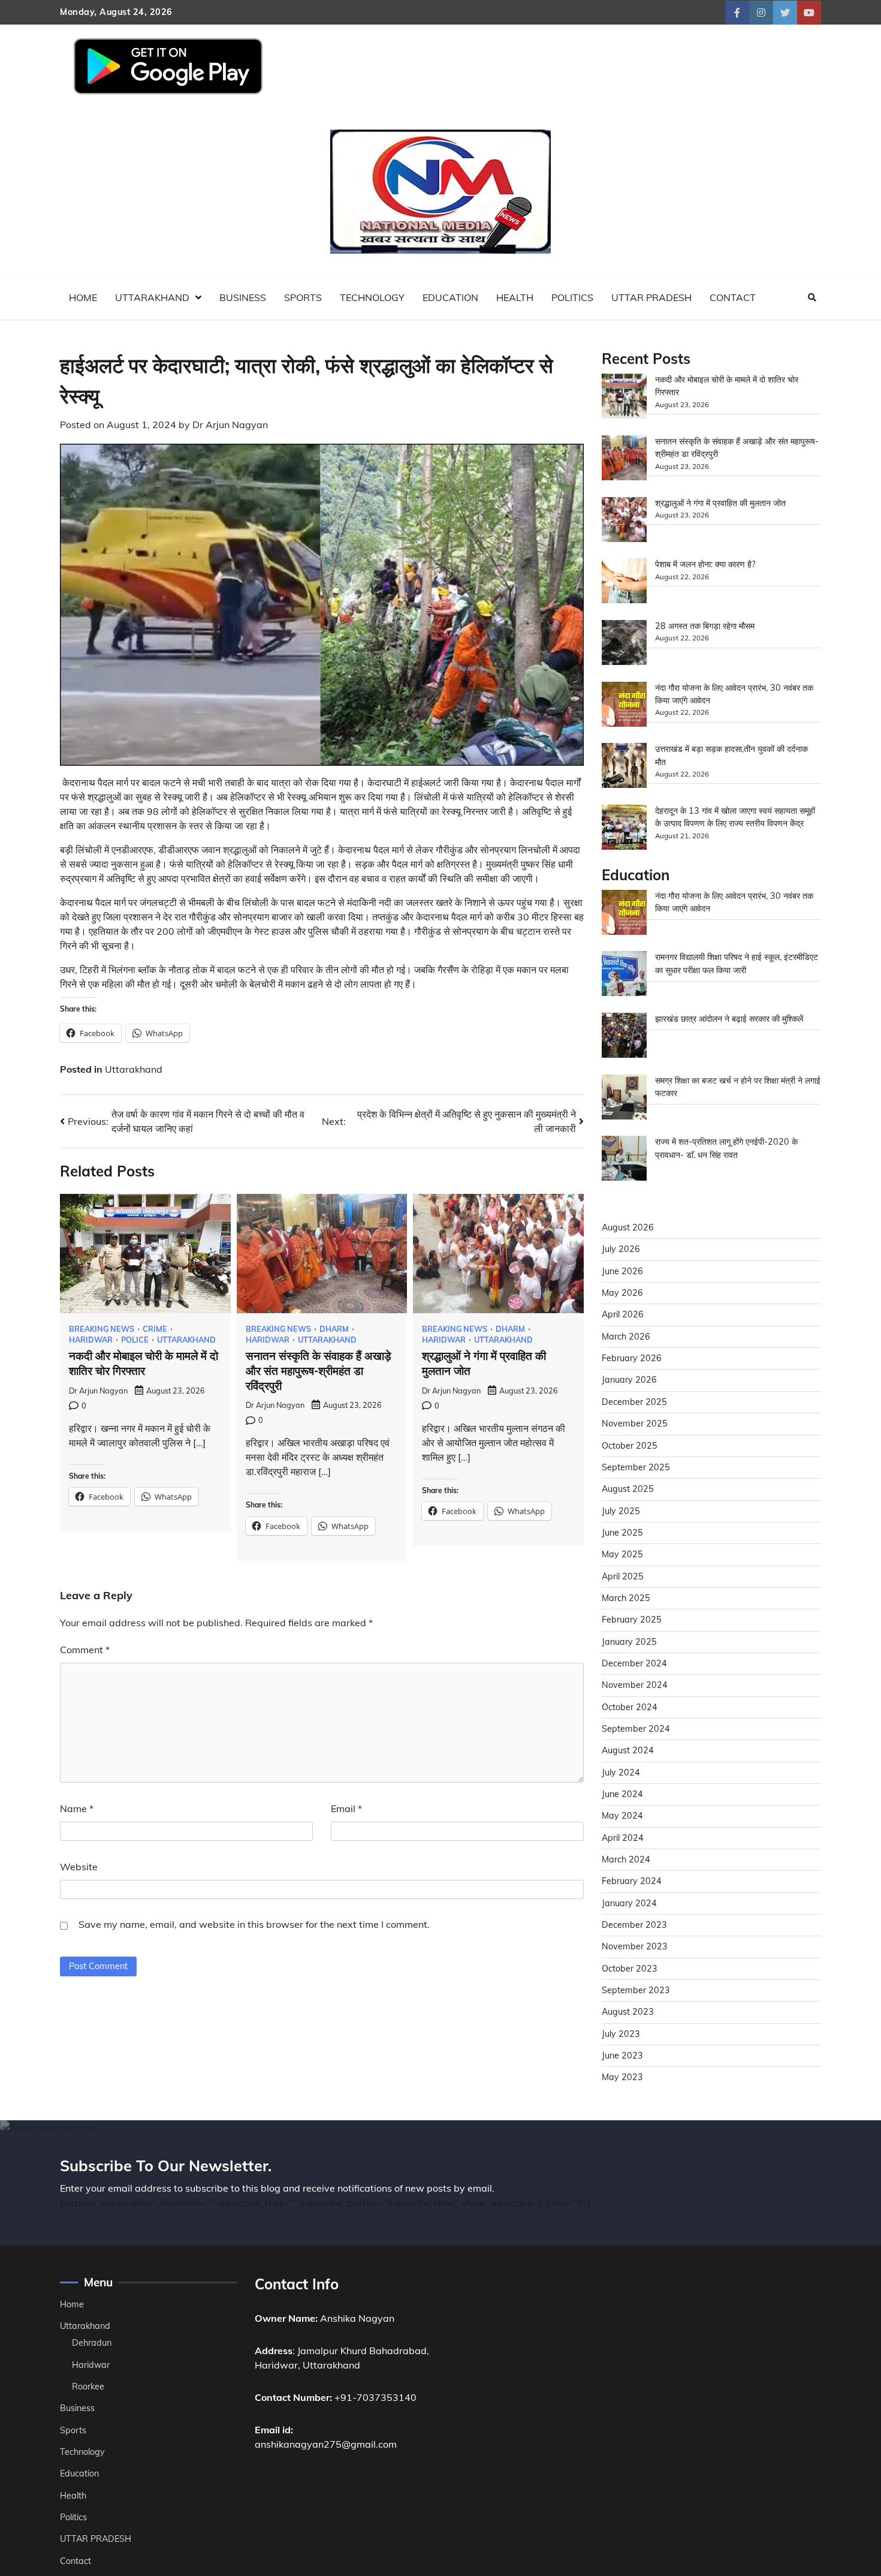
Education (450, 297)
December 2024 (634, 1663)
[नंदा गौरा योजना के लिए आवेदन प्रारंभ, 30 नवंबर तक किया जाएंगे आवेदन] (624, 706)
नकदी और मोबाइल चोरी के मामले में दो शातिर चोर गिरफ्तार (144, 1364)
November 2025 (635, 1424)
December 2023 (634, 1925)
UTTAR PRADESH (651, 297)
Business (243, 297)
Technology (372, 297)
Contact (733, 297)
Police (135, 1340)
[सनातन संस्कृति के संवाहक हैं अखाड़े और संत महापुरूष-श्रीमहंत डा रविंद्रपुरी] (624, 460)
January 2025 (629, 1642)
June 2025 (622, 1533)
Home (83, 297)
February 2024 (632, 1881)
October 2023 (630, 1969)
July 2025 (621, 1511)
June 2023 (622, 2056)
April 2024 (623, 1838)
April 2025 (623, 1576)
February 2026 (632, 1358)
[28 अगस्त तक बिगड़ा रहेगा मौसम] (624, 644)
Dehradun (92, 2343)
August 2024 (628, 1750)
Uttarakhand (152, 297)
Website (79, 1867)
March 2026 (626, 1337)
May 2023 (622, 2077)
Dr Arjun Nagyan (230, 425)
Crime (155, 1329)
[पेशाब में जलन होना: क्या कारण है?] (624, 583)
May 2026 (622, 1293)
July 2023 (621, 2034)
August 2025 (628, 1489)
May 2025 (622, 1554)
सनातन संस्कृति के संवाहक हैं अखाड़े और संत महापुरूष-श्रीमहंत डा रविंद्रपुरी (319, 1371)
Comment (85, 1650)
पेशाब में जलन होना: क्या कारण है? (705, 564)
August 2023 (628, 2012)
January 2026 (629, 1380)
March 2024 (626, 1859)
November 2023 (635, 1946)
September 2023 (636, 1990)
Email (346, 1808)
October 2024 (630, 1707)
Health (515, 297)
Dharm (334, 1329)
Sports (303, 297)
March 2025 (626, 1598)
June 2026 (622, 1271)
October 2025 (630, 1446)
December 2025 (634, 1402)
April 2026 (623, 1314)
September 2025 (636, 1467)
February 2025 (632, 1620)
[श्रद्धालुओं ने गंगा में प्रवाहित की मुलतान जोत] (624, 521)
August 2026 (628, 1227)
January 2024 (629, 1903)
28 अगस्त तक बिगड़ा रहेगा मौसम (705, 626)
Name (77, 1808)
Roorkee (88, 2387)
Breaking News (102, 1329)
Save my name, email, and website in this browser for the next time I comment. (254, 1924)
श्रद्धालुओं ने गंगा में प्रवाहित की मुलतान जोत (720, 503)
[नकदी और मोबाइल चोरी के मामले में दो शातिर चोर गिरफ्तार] (624, 398)
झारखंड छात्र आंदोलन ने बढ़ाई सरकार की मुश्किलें (729, 1019)
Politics (572, 297)
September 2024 (636, 1729)
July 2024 (621, 1772)
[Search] (812, 297)
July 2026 (621, 1249)
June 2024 (622, 1794)
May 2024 (622, 1816)
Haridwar (91, 1340)
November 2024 (635, 1685)
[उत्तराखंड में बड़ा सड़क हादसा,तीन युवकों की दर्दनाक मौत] (624, 767)
